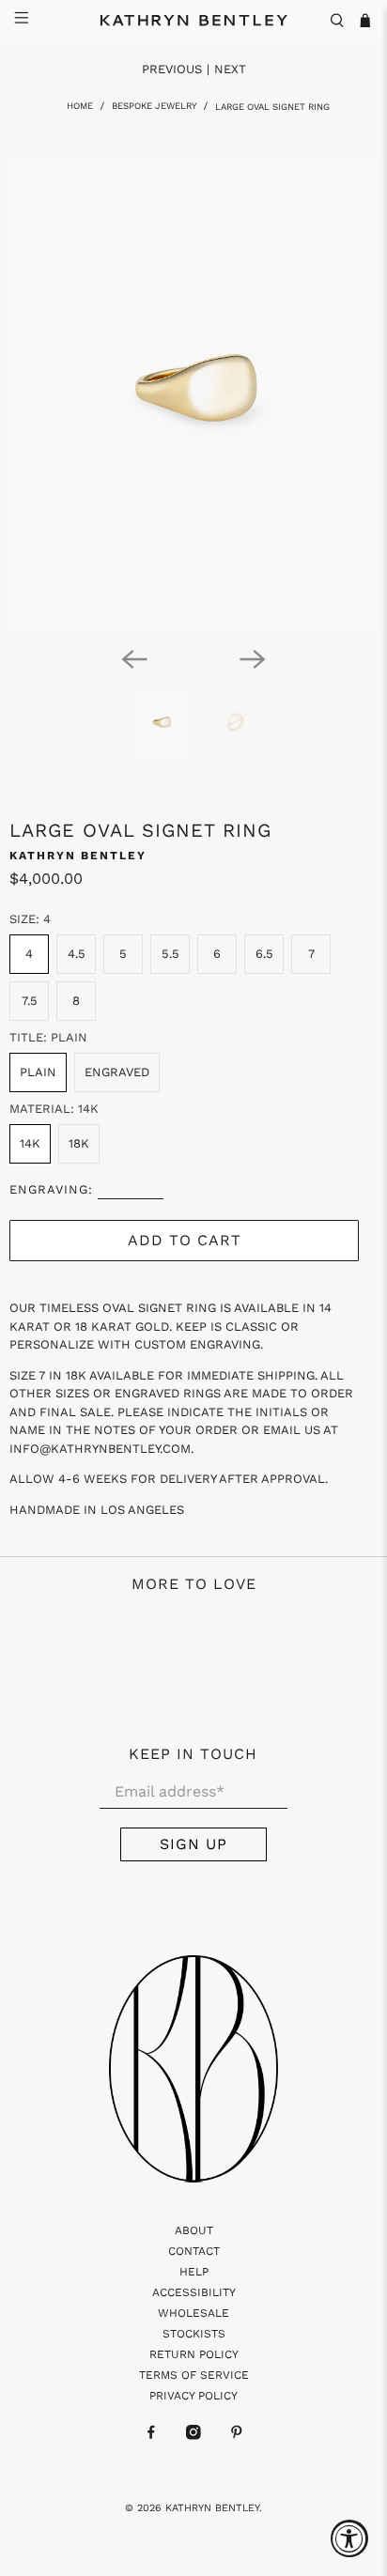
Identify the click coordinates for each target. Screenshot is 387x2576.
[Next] (253, 659)
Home (80, 106)
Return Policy (194, 2354)
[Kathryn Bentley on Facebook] (151, 2436)
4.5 (77, 954)
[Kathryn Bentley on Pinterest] (237, 2436)
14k (30, 1143)
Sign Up (193, 1844)
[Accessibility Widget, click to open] (349, 2538)
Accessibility (194, 2292)
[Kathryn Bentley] (193, 21)
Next (230, 69)
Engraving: (51, 1189)
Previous (172, 69)
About (194, 2230)
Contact (194, 2251)
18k (79, 1143)
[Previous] (134, 659)
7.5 (30, 1001)
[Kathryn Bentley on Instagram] (193, 2436)
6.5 (264, 954)
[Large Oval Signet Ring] (193, 392)
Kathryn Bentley (78, 856)
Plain (38, 1072)
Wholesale (193, 2313)
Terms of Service (194, 2375)
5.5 (170, 954)
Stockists (194, 2334)
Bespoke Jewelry (155, 106)
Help (194, 2272)
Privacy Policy (193, 2396)
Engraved (117, 1072)
